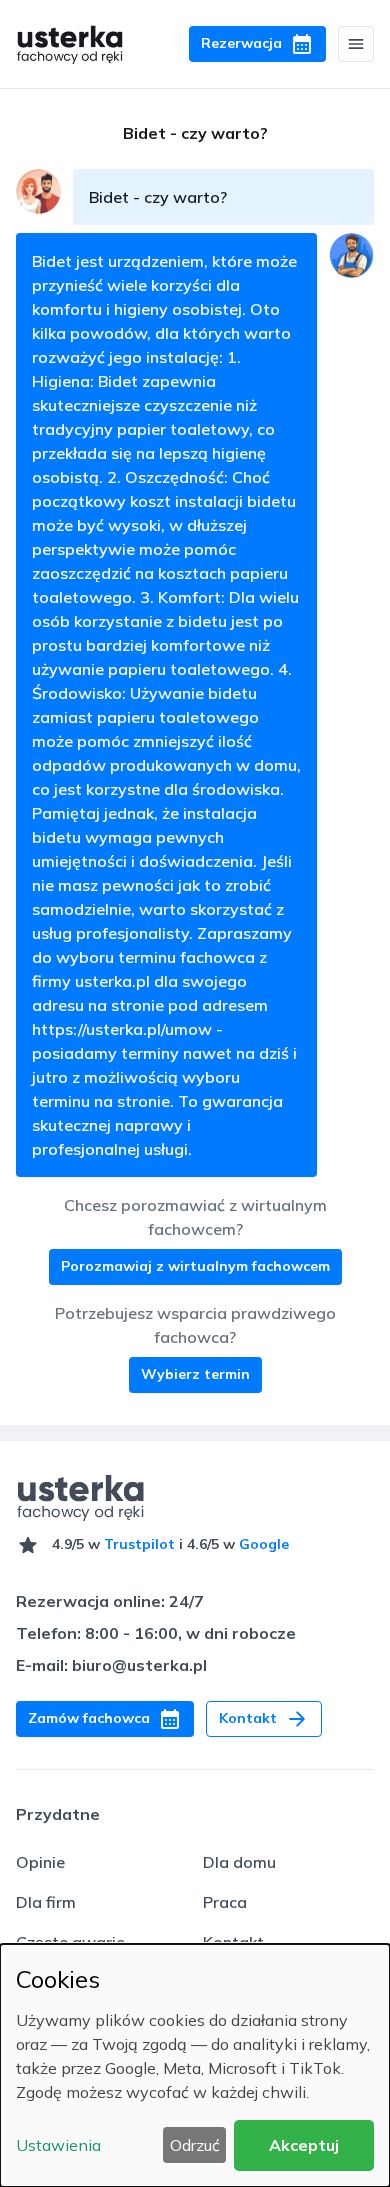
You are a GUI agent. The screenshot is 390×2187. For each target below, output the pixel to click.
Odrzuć (195, 2145)
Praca (225, 1902)
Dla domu (239, 1862)
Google (264, 1544)
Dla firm (46, 1902)
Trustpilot (139, 1544)
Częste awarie (70, 1942)
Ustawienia (58, 2145)
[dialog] (195, 2065)
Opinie (40, 1862)
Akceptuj (304, 2145)
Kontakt (233, 1942)
